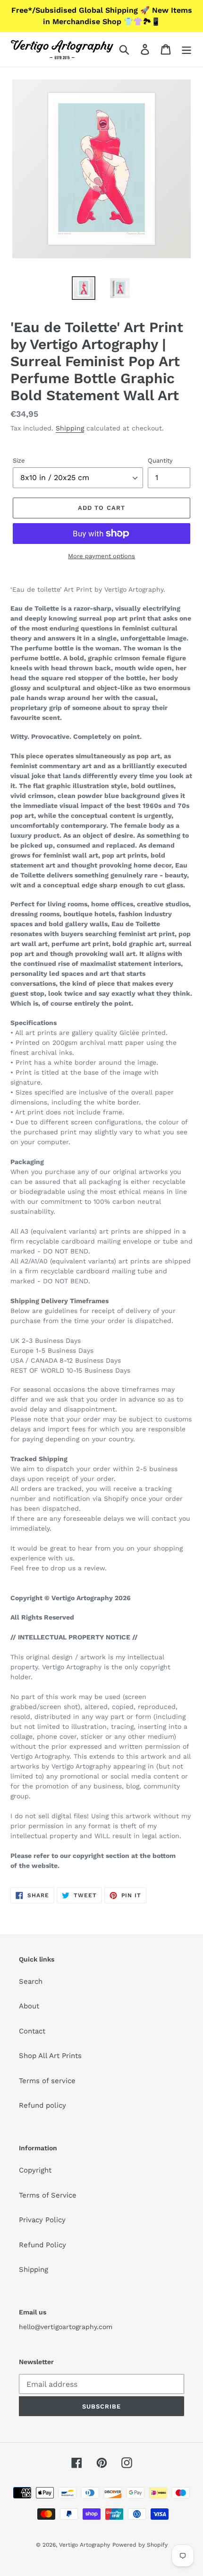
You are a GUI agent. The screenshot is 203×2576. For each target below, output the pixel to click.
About (29, 2006)
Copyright (35, 2170)
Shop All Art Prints (50, 2056)
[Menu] (186, 50)
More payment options (101, 556)
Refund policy (42, 2105)
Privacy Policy (42, 2220)
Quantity (160, 460)
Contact (32, 2031)
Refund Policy (42, 2245)
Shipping (70, 428)
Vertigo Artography (85, 2545)
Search (31, 1981)
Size (19, 460)
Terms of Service (48, 2195)
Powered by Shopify (140, 2545)
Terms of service (47, 2081)
